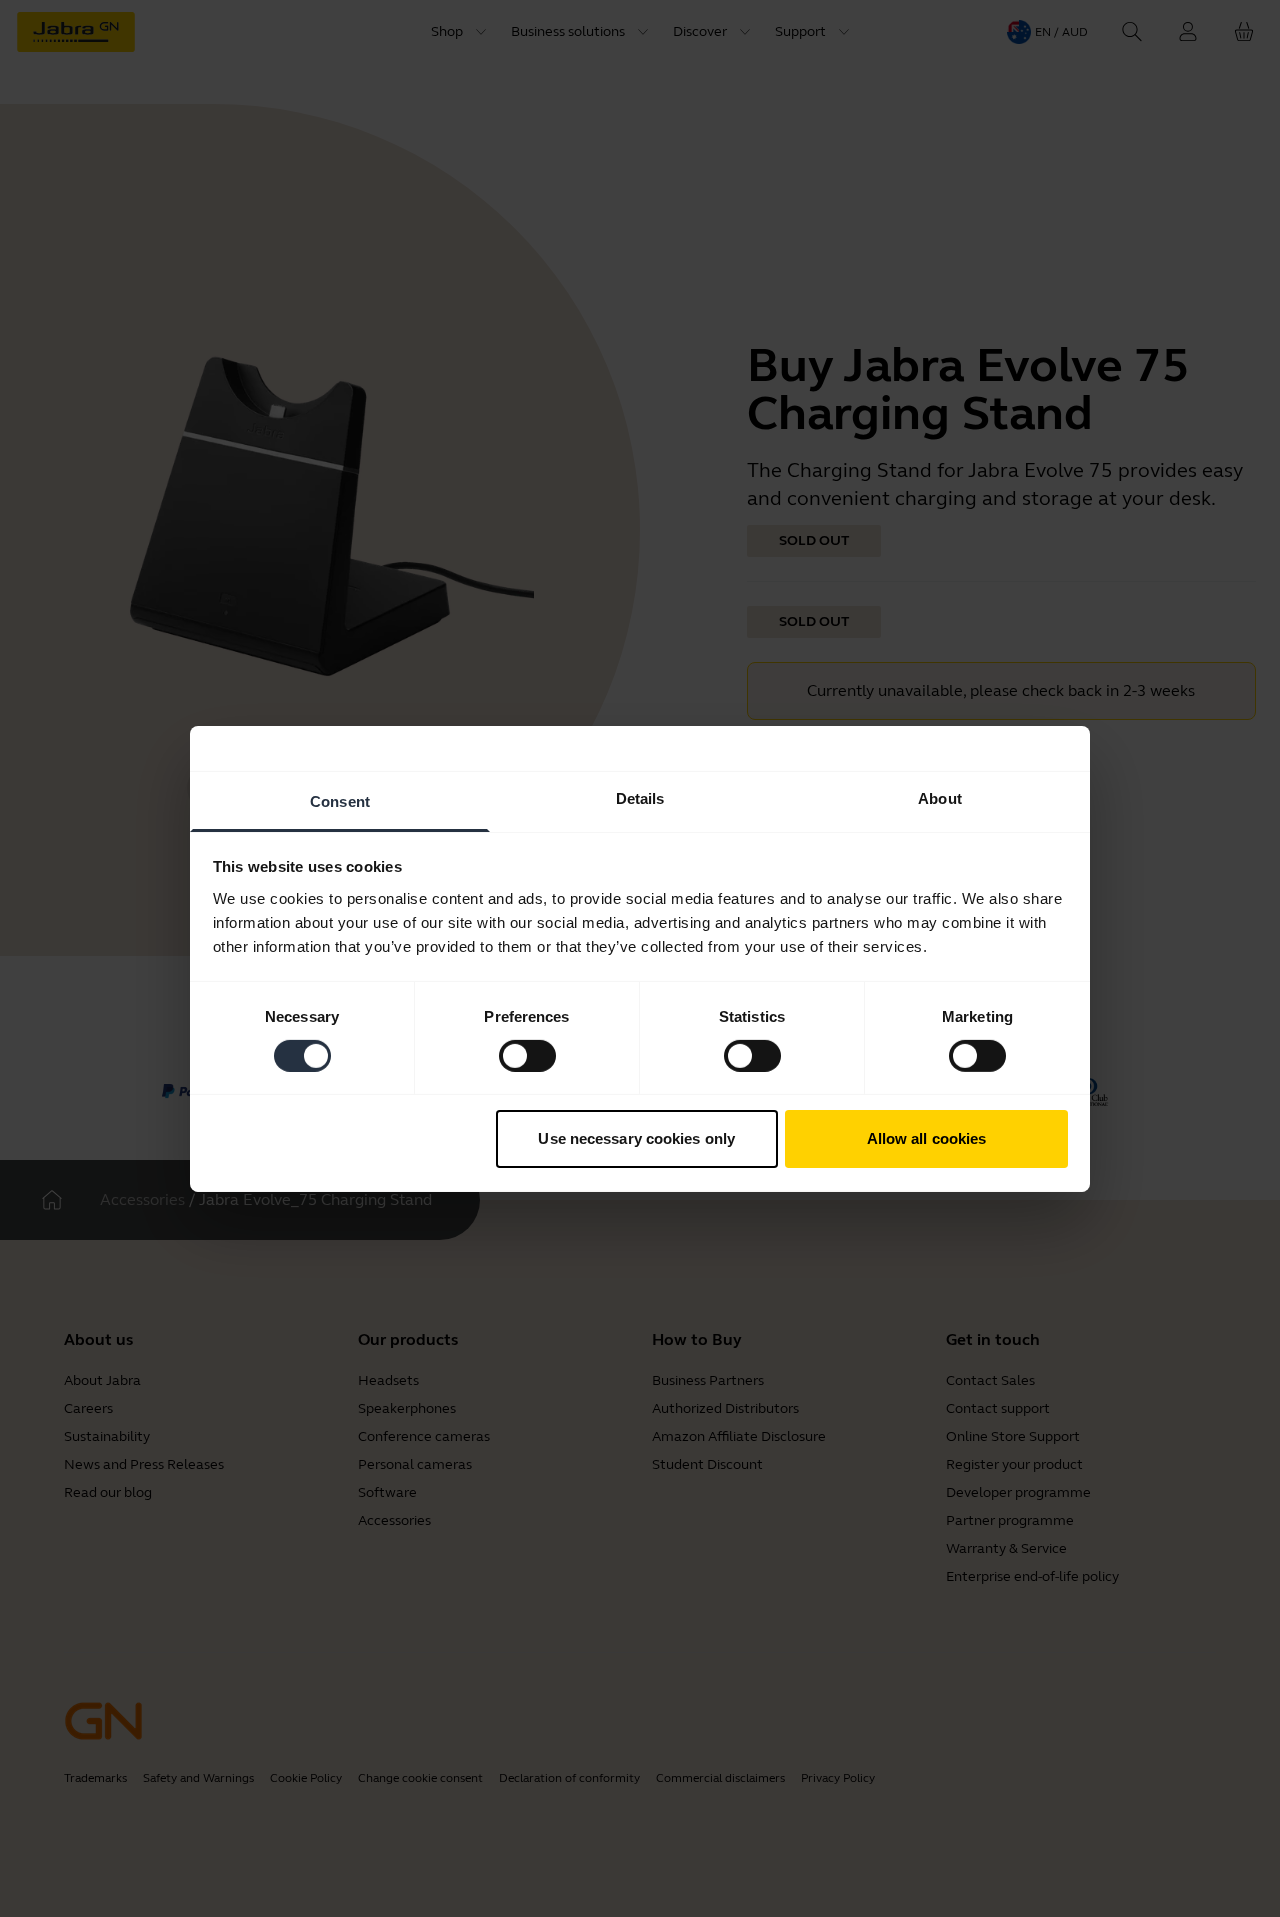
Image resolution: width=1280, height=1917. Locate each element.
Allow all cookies (927, 1138)
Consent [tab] (340, 800)
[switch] (527, 1056)
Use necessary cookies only (636, 1138)
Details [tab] (640, 797)
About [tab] (940, 797)
